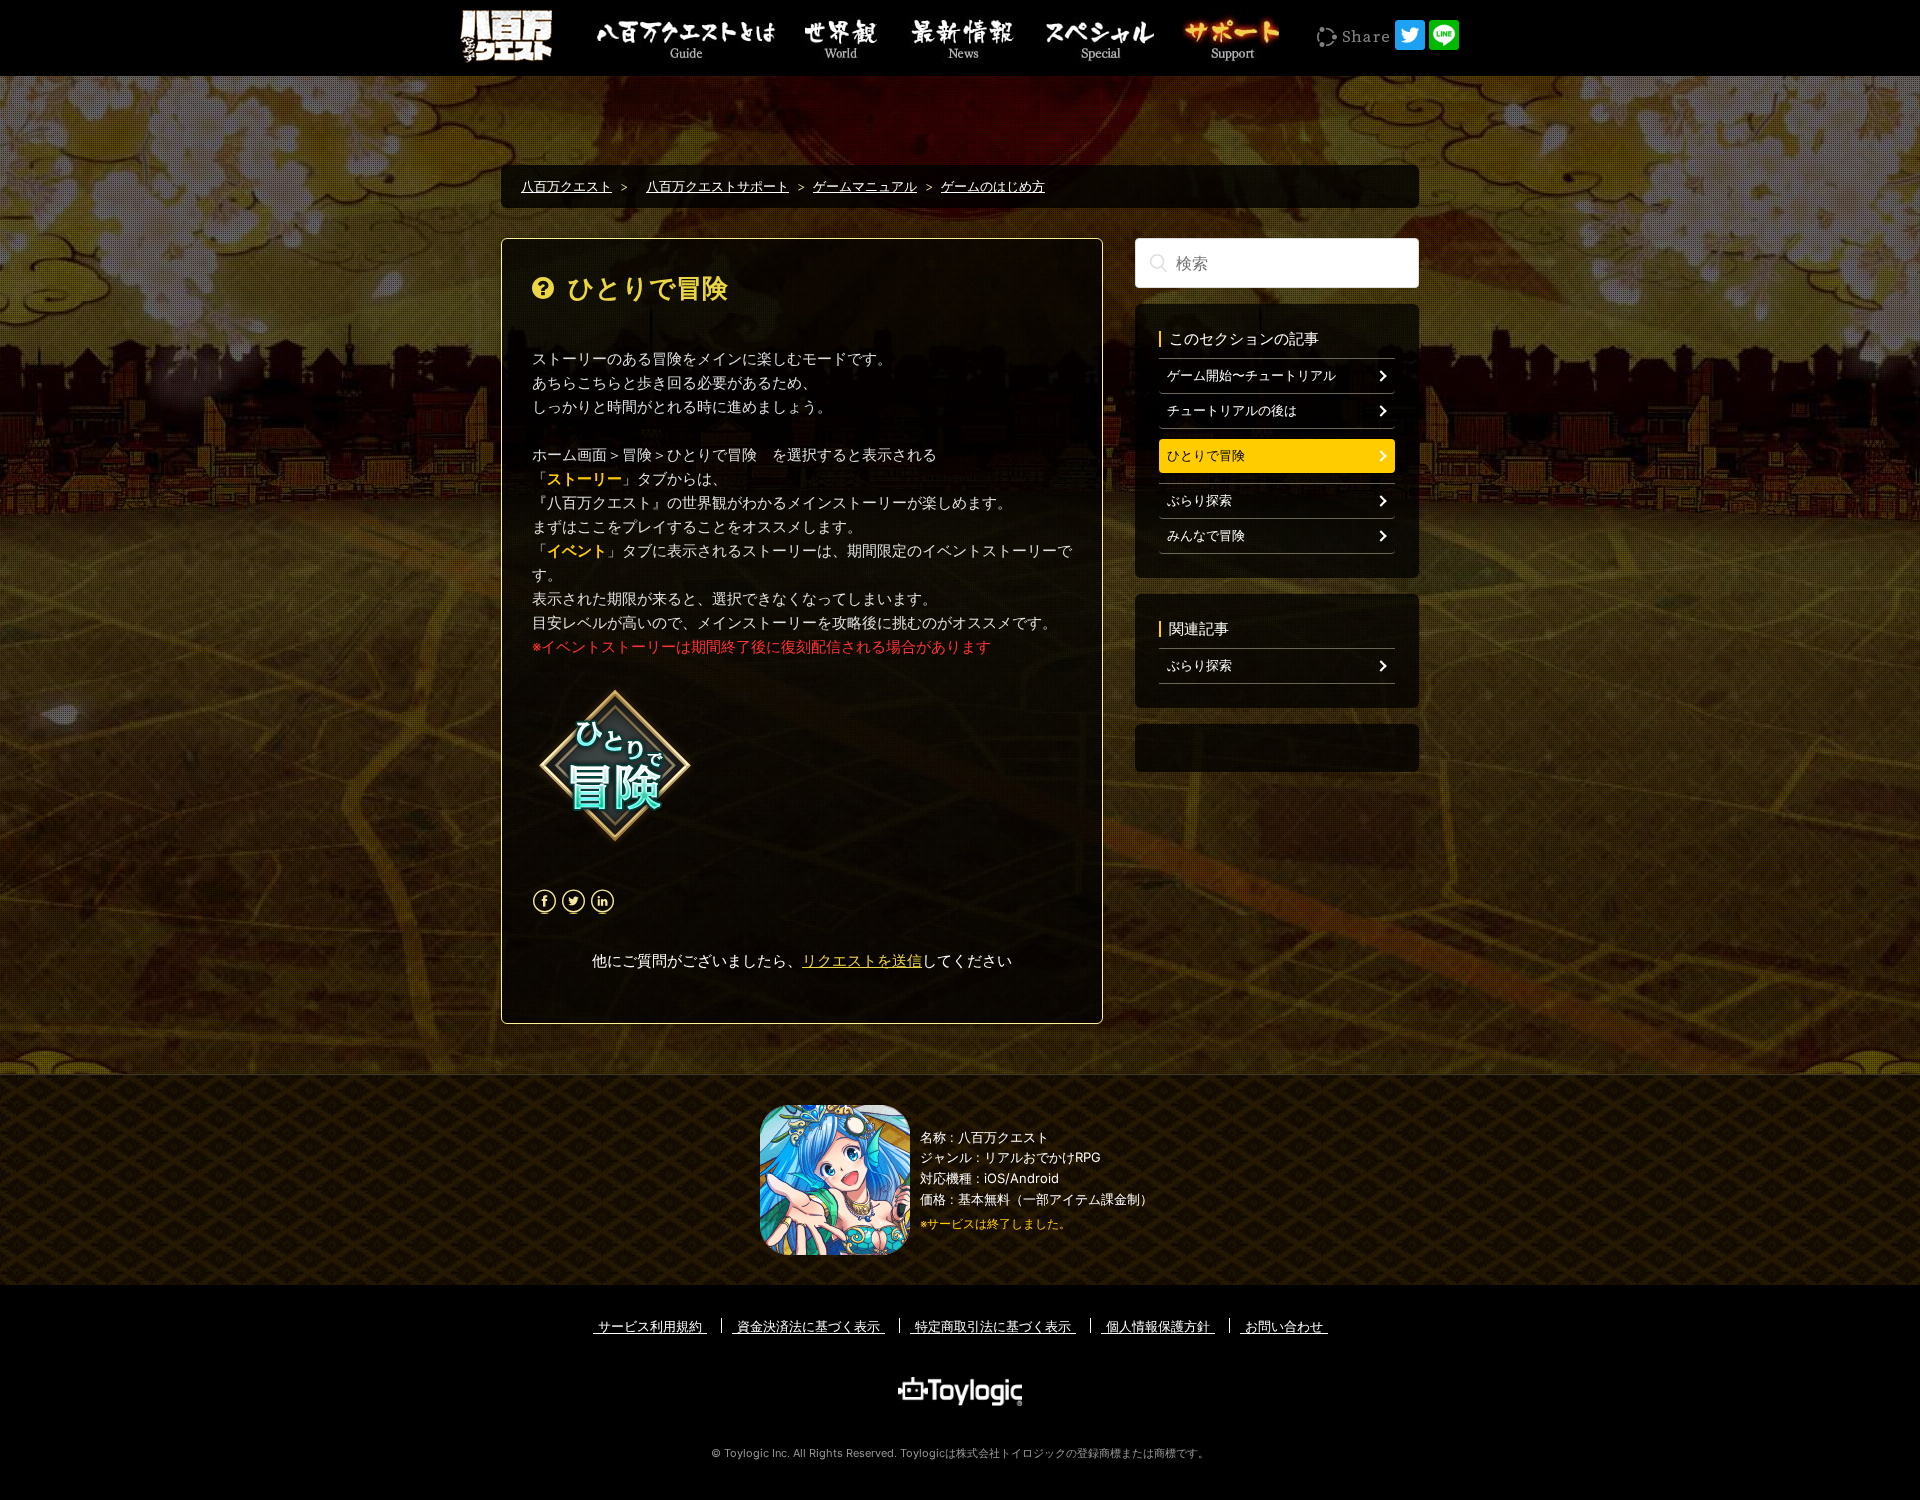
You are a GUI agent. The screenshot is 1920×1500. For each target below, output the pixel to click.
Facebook (544, 901)
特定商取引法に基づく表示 (993, 1326)
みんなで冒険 (1206, 535)
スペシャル (1098, 38)
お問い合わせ (1284, 1326)
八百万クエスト (566, 186)
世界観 (841, 38)
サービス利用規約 (650, 1326)
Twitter (573, 901)
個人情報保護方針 (1158, 1326)
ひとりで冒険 (1206, 455)
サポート (1231, 38)
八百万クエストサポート (717, 186)
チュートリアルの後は (1232, 410)
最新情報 (959, 38)
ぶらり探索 (1199, 500)
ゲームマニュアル (865, 186)
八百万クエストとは (686, 38)
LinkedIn (602, 901)
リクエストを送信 (862, 960)
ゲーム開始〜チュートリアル (1251, 375)
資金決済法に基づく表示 (808, 1326)
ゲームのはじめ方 (993, 186)
